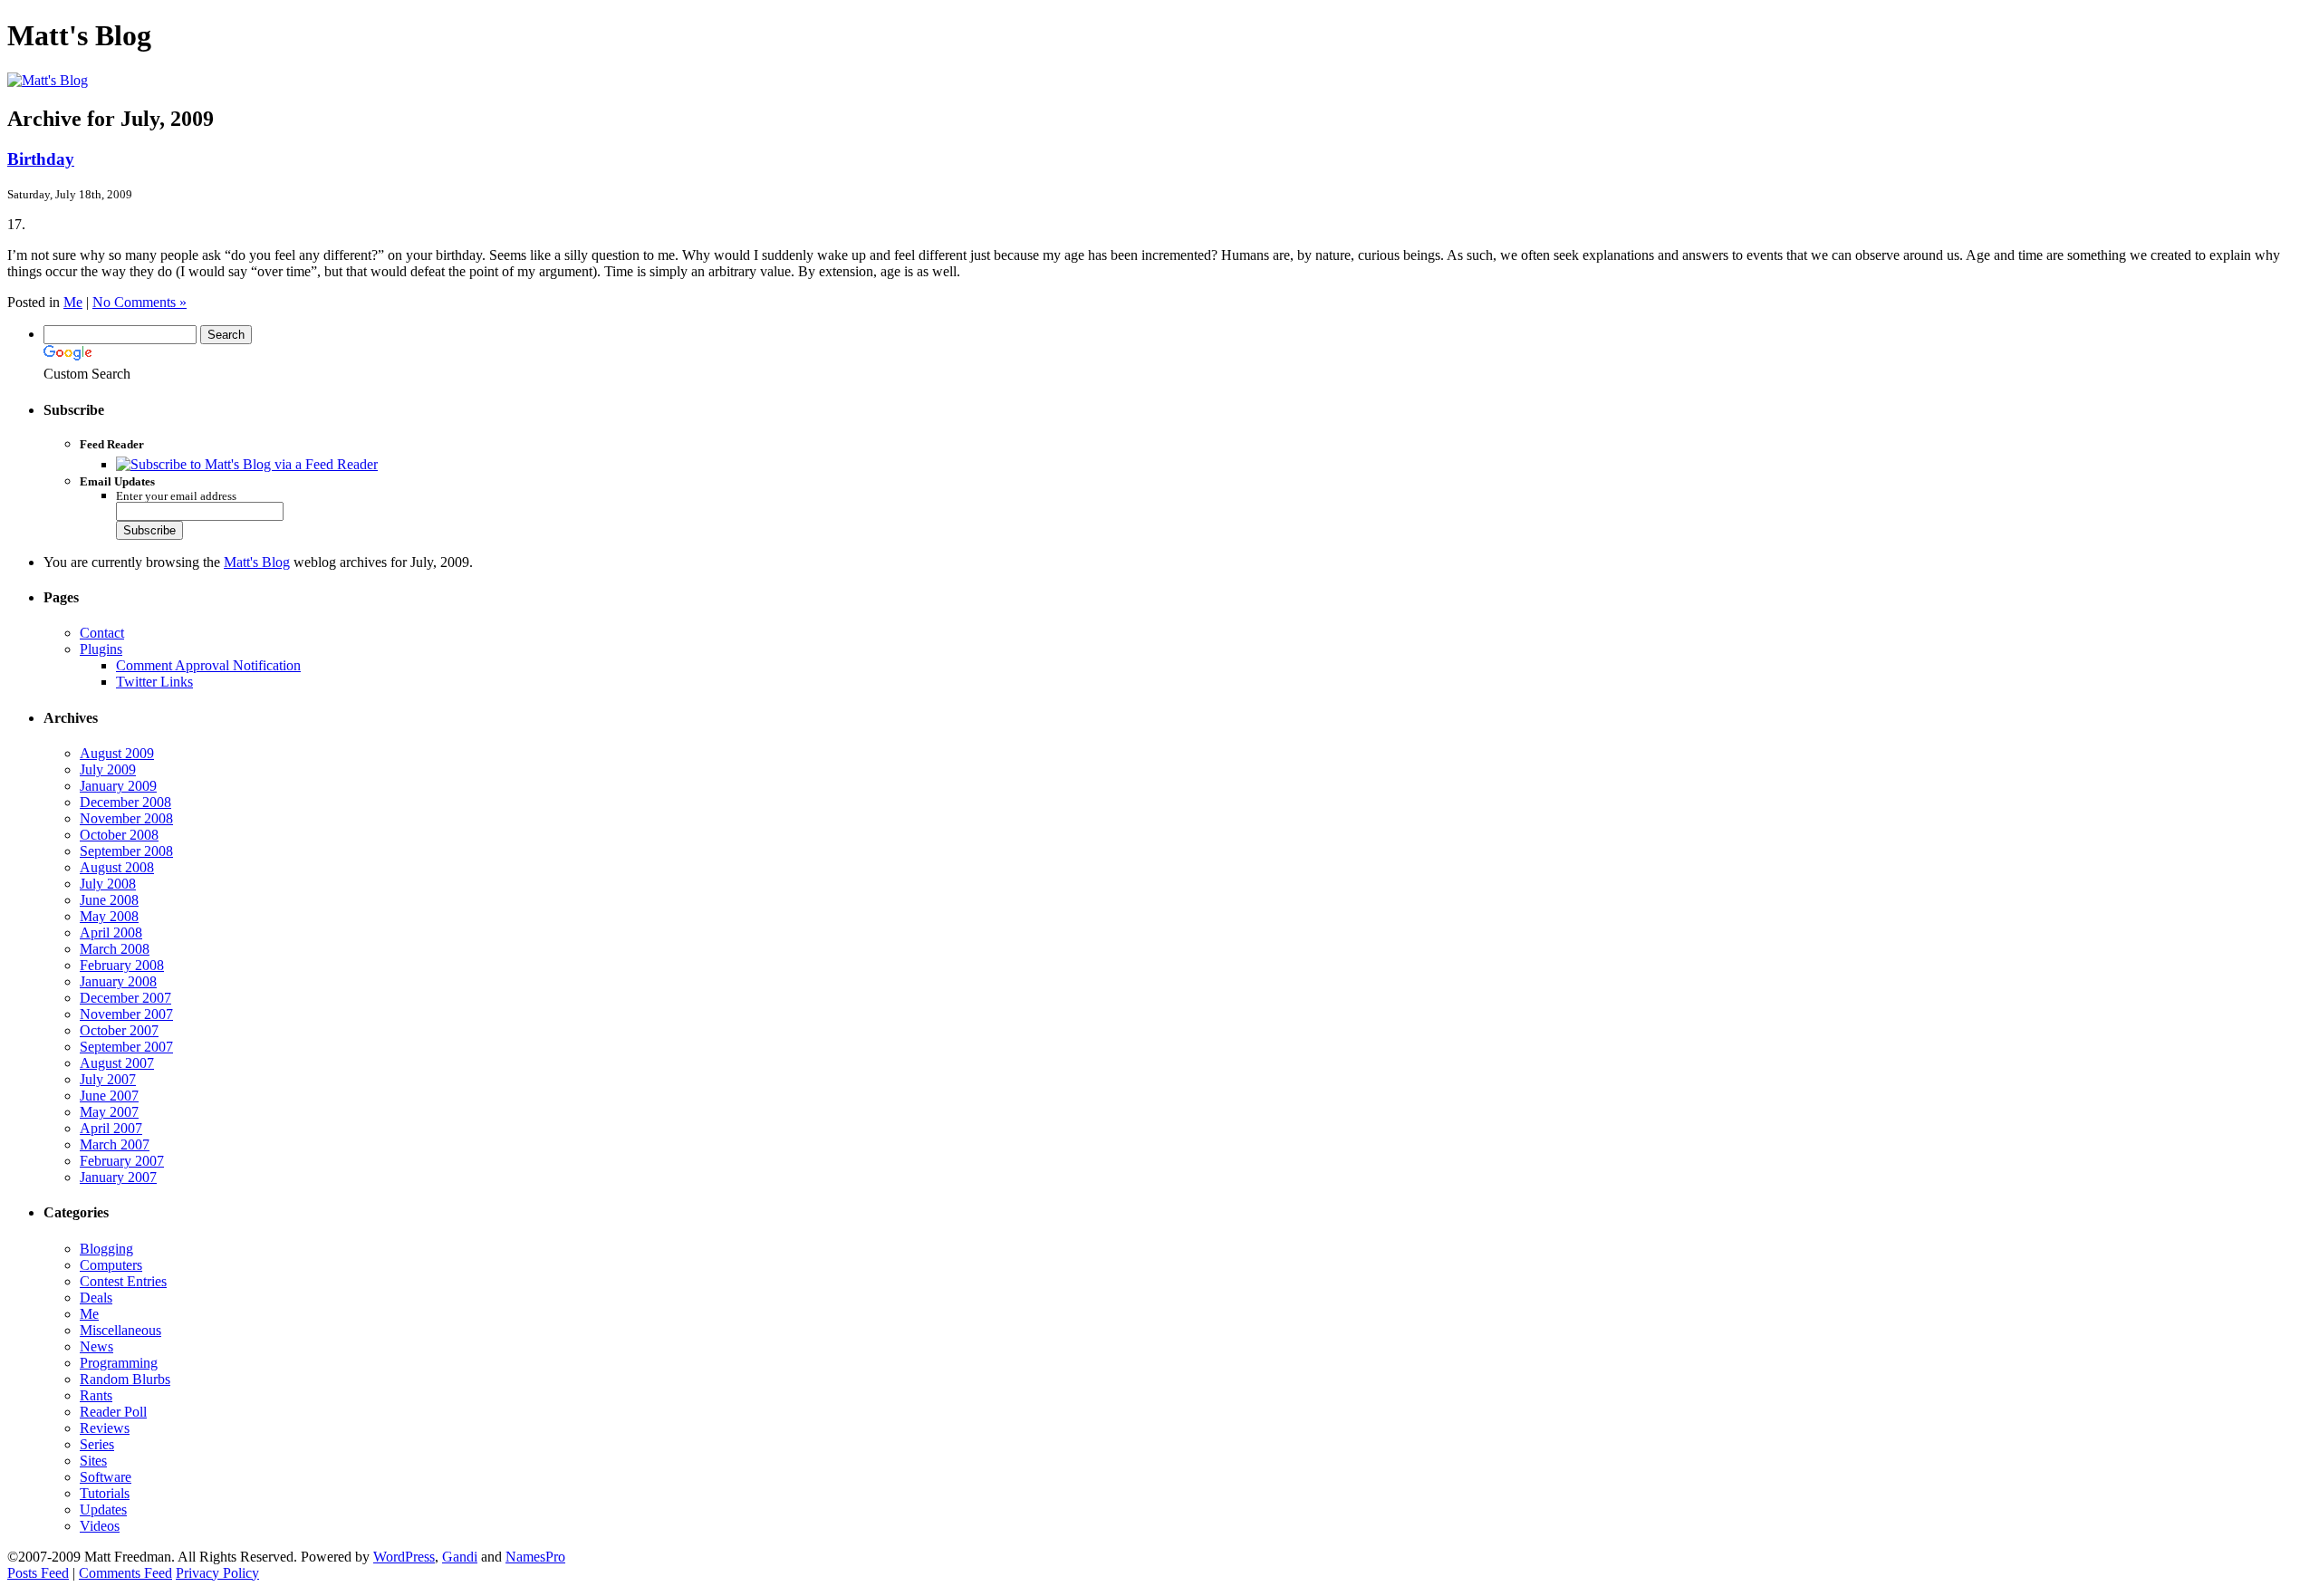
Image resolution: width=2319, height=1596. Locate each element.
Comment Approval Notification (208, 665)
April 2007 (111, 1128)
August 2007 (117, 1063)
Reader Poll (113, 1412)
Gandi (460, 1557)
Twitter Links (154, 682)
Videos (100, 1526)
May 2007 (109, 1112)
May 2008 (109, 916)
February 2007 (122, 1161)
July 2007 (108, 1079)
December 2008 (125, 802)
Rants (96, 1395)
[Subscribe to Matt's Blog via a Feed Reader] (247, 464)
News (96, 1346)
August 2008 (117, 867)
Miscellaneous (120, 1330)
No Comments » (140, 302)
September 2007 (126, 1047)
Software (106, 1477)
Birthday (41, 159)
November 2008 (126, 818)
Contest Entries (123, 1281)
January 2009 (118, 786)
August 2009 (117, 753)
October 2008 (119, 835)
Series (97, 1444)
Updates (103, 1509)
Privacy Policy (217, 1573)
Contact (102, 633)
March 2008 (115, 949)
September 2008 (126, 851)
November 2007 (126, 1014)
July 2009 (108, 769)
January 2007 (118, 1177)
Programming (119, 1363)
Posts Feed (38, 1573)
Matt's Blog (257, 562)
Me (73, 302)
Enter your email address (176, 496)
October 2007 (119, 1030)
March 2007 (115, 1144)
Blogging (106, 1249)
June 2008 (109, 900)
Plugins (101, 649)
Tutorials (105, 1493)
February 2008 (122, 965)
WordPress (404, 1557)
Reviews (105, 1428)
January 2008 (118, 981)
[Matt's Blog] (48, 80)
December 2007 (125, 998)
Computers (111, 1265)
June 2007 (109, 1096)
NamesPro (535, 1557)
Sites (93, 1461)
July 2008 (108, 884)
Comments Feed (125, 1573)
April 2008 (111, 933)
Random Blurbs (125, 1379)
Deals (96, 1298)
